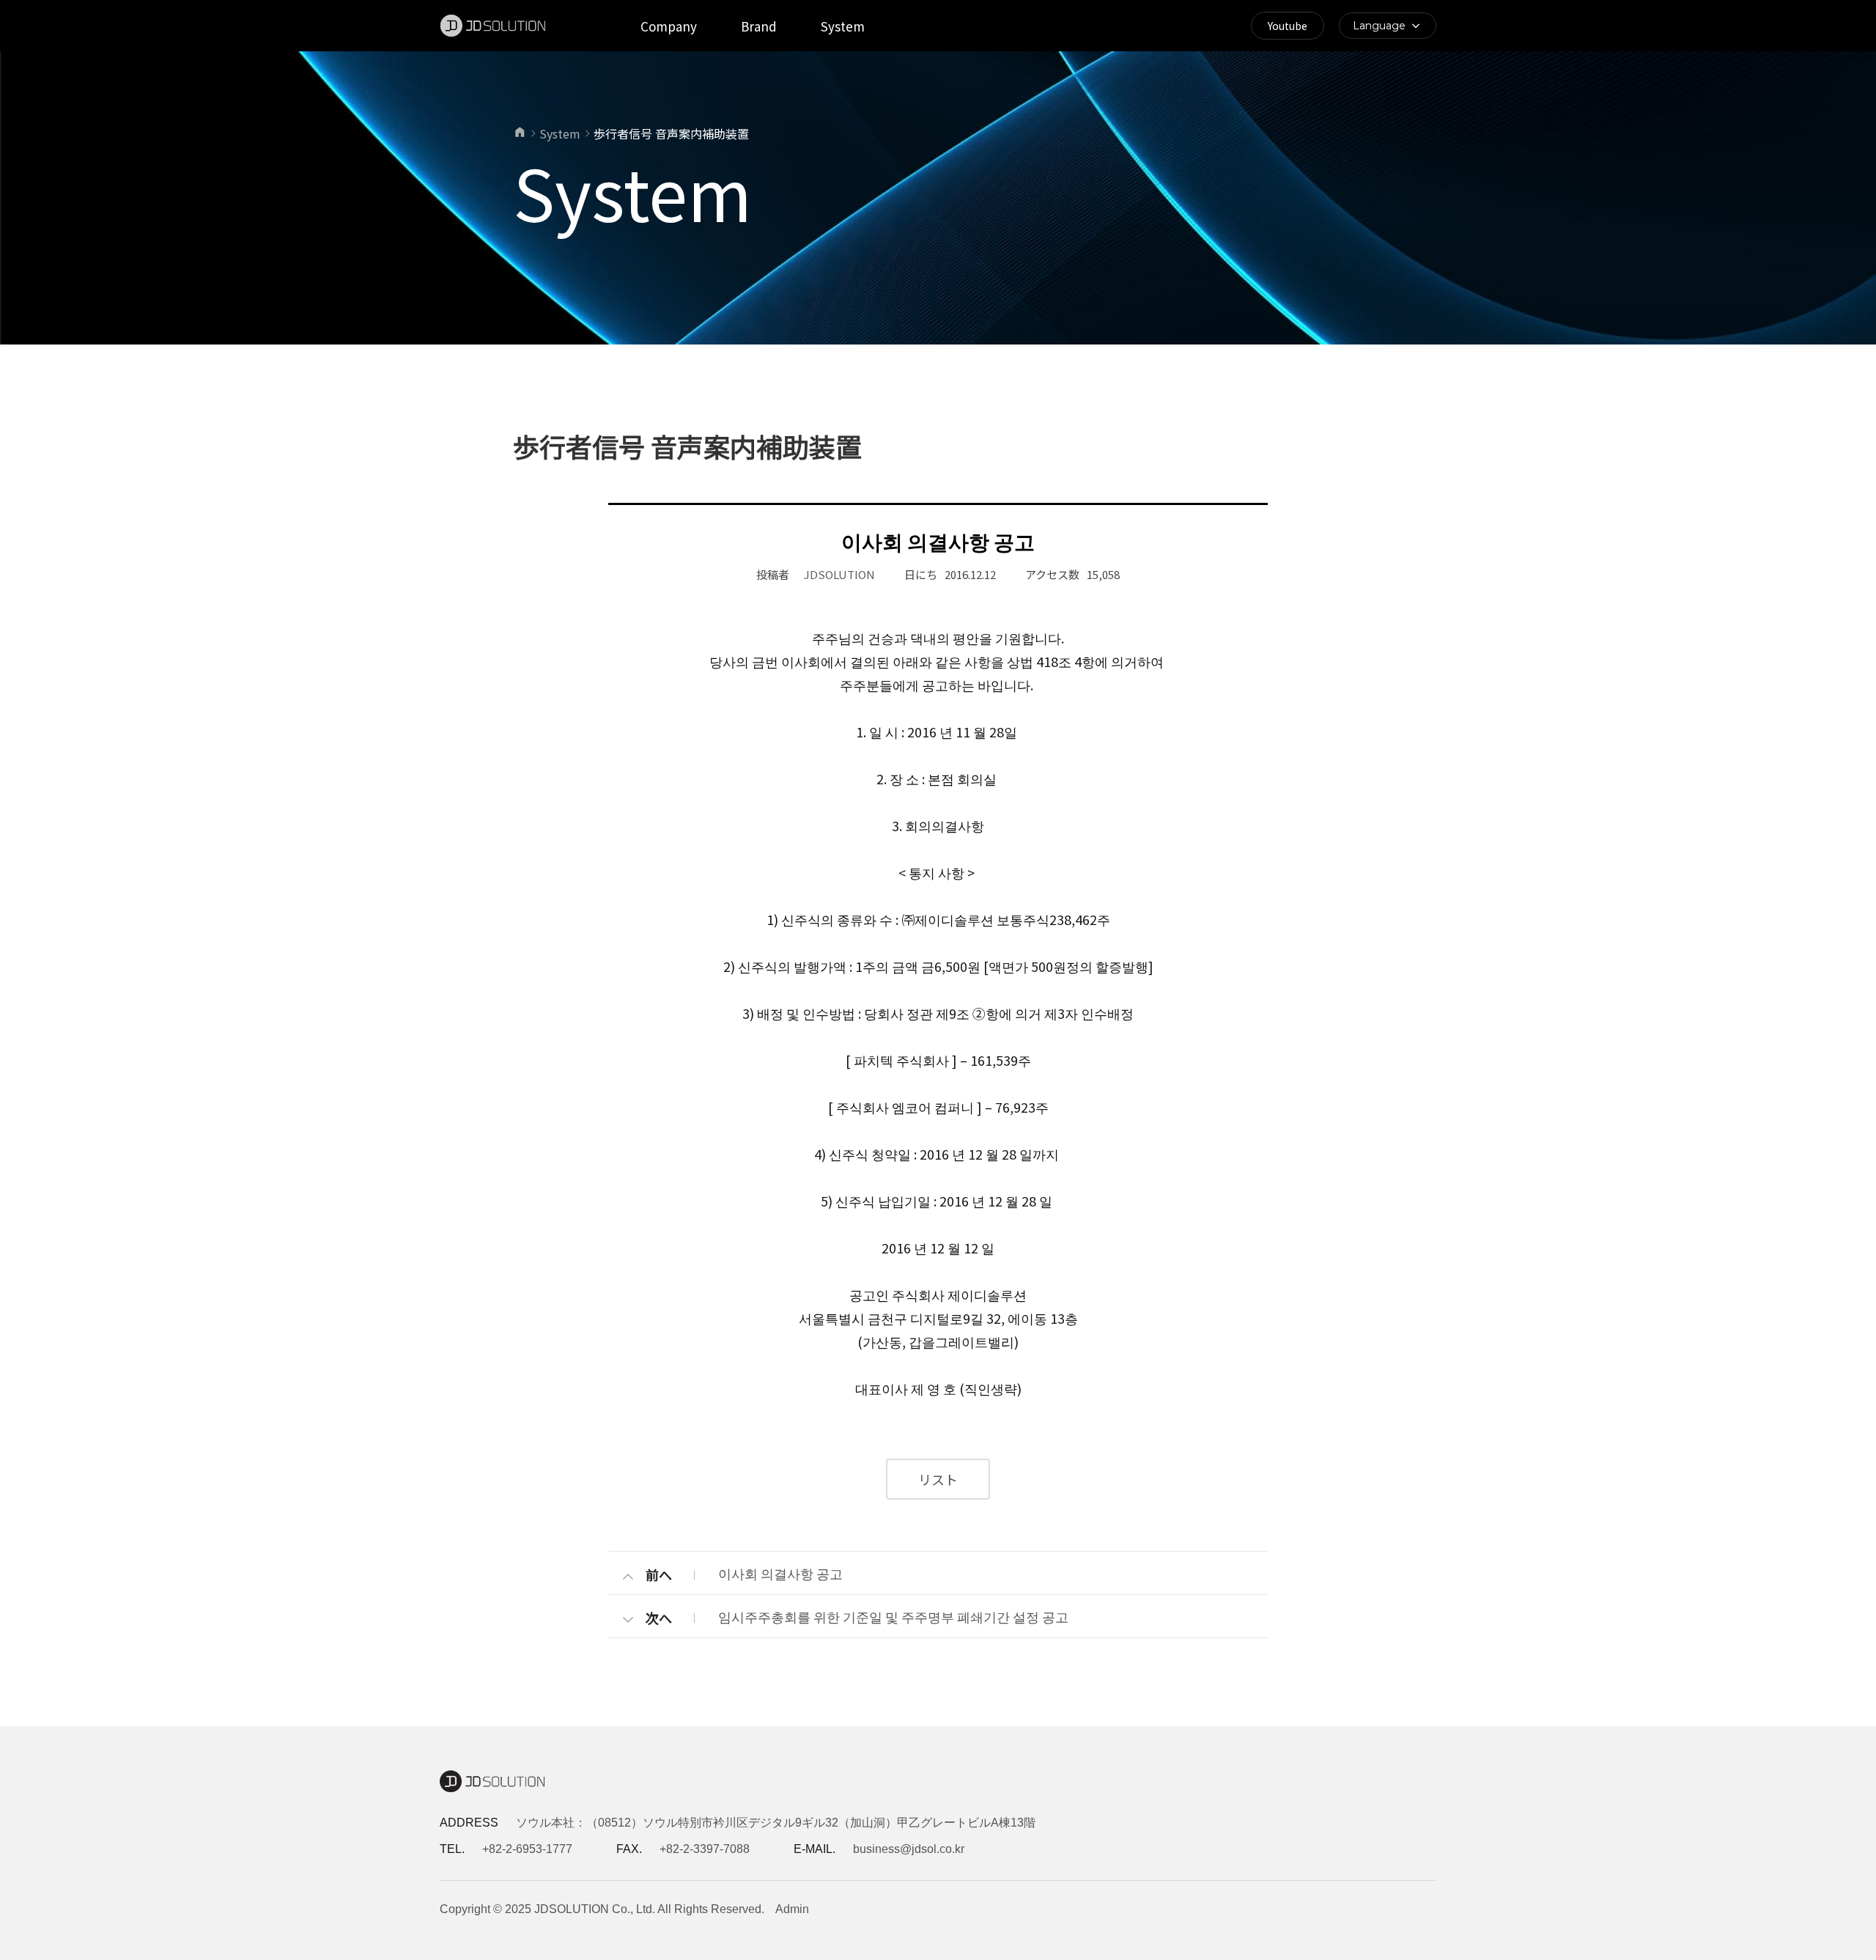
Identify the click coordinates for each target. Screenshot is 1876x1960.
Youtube (1288, 26)
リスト (938, 1479)
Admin (792, 1909)
